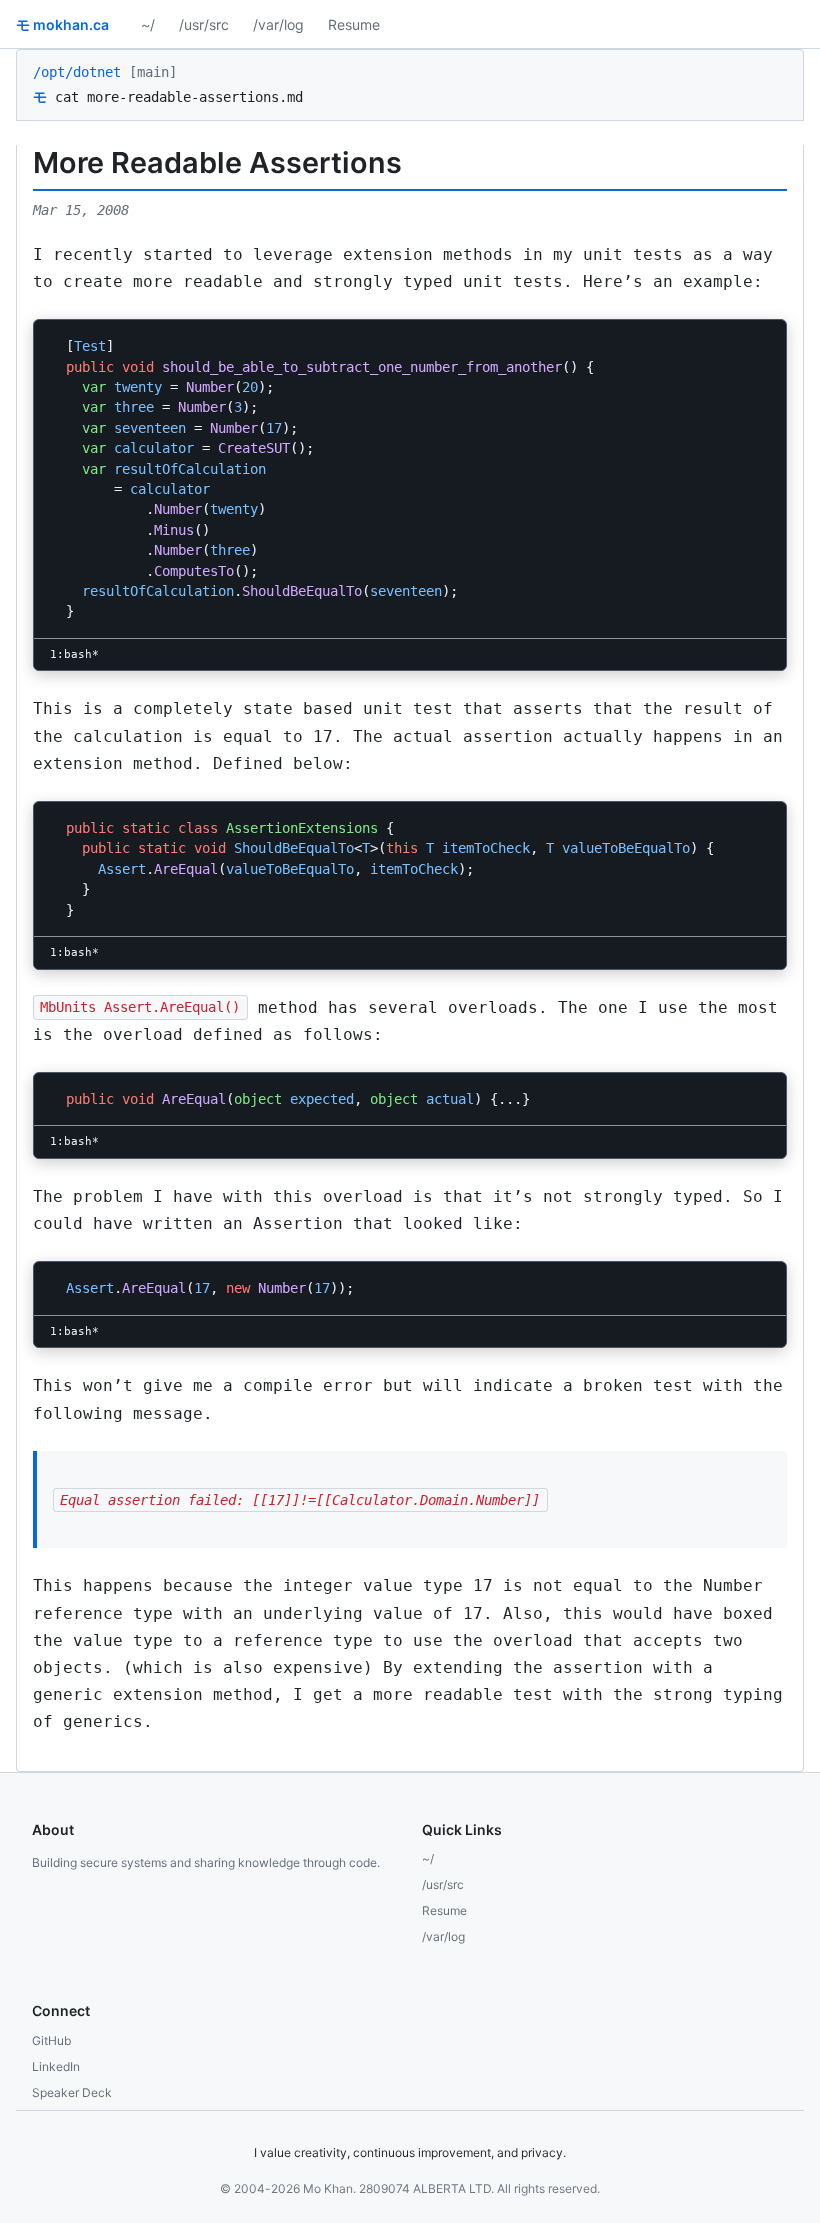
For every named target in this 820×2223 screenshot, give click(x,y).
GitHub (51, 2040)
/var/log (278, 24)
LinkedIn (56, 2066)
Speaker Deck (72, 2092)
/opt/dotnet (77, 72)
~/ (148, 24)
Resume (354, 24)
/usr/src (204, 24)
